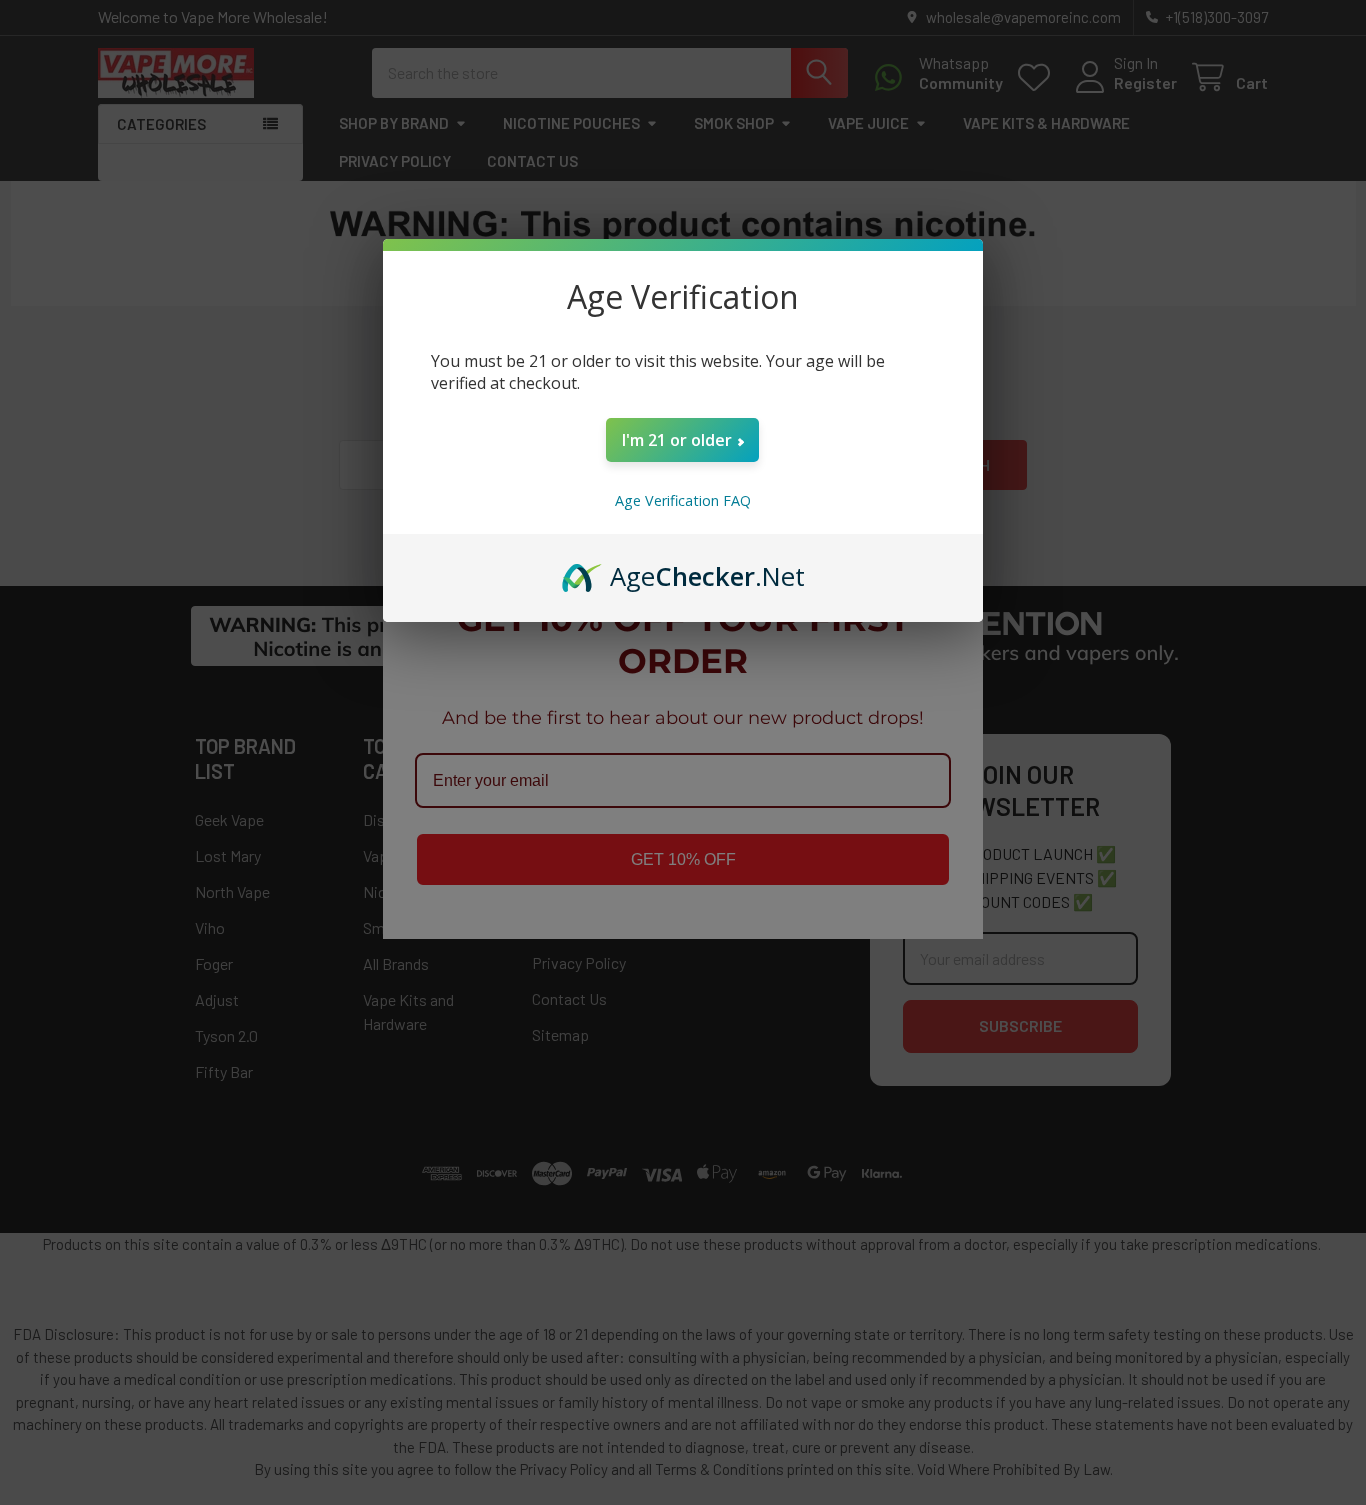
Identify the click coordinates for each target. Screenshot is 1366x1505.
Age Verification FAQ (683, 500)
